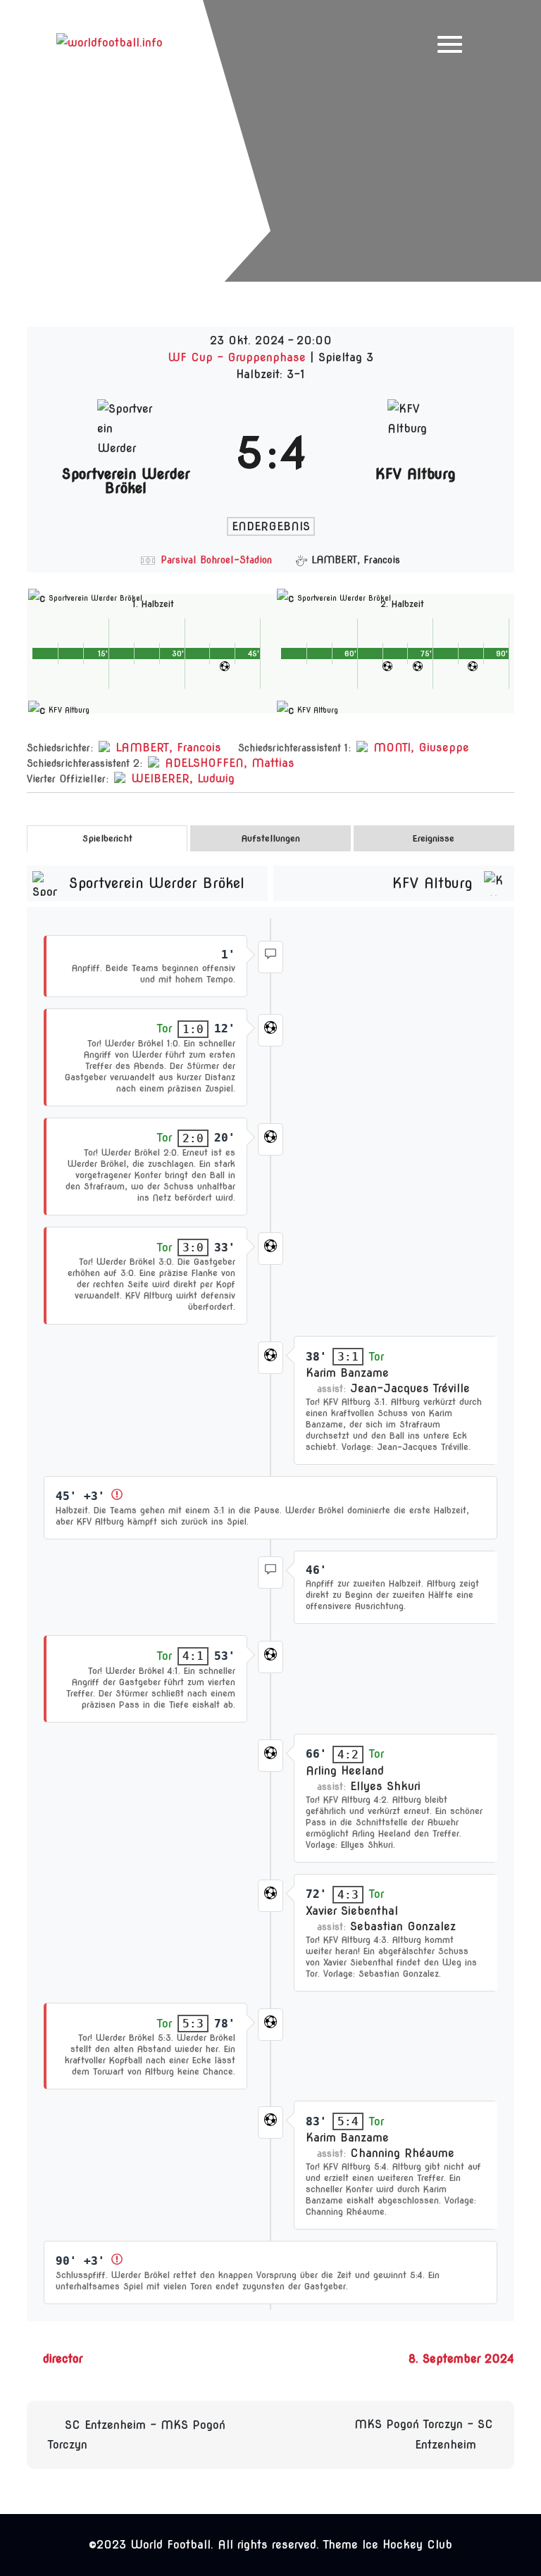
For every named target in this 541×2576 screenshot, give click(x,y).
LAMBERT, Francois (168, 748)
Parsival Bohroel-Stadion (216, 560)
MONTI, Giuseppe (421, 748)
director (63, 2359)
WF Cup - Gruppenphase (239, 357)
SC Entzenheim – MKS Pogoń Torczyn (137, 2435)
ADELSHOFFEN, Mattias (230, 763)
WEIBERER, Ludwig (183, 779)
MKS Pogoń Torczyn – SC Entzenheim (424, 2434)
